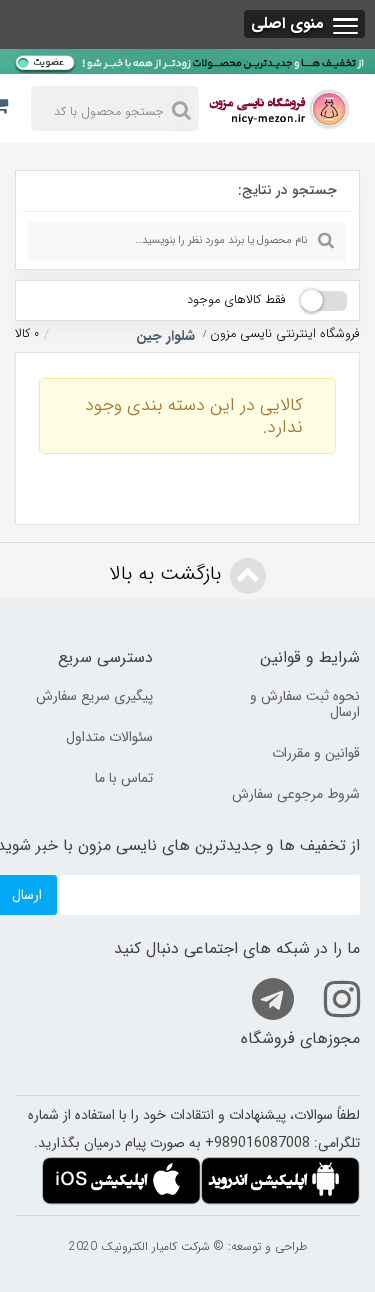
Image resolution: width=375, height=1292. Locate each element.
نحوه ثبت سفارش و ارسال (305, 704)
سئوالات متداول (109, 737)
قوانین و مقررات (316, 753)
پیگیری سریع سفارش (94, 696)
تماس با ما (124, 778)
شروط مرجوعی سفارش (296, 794)
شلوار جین (163, 336)
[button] (304, 24)
